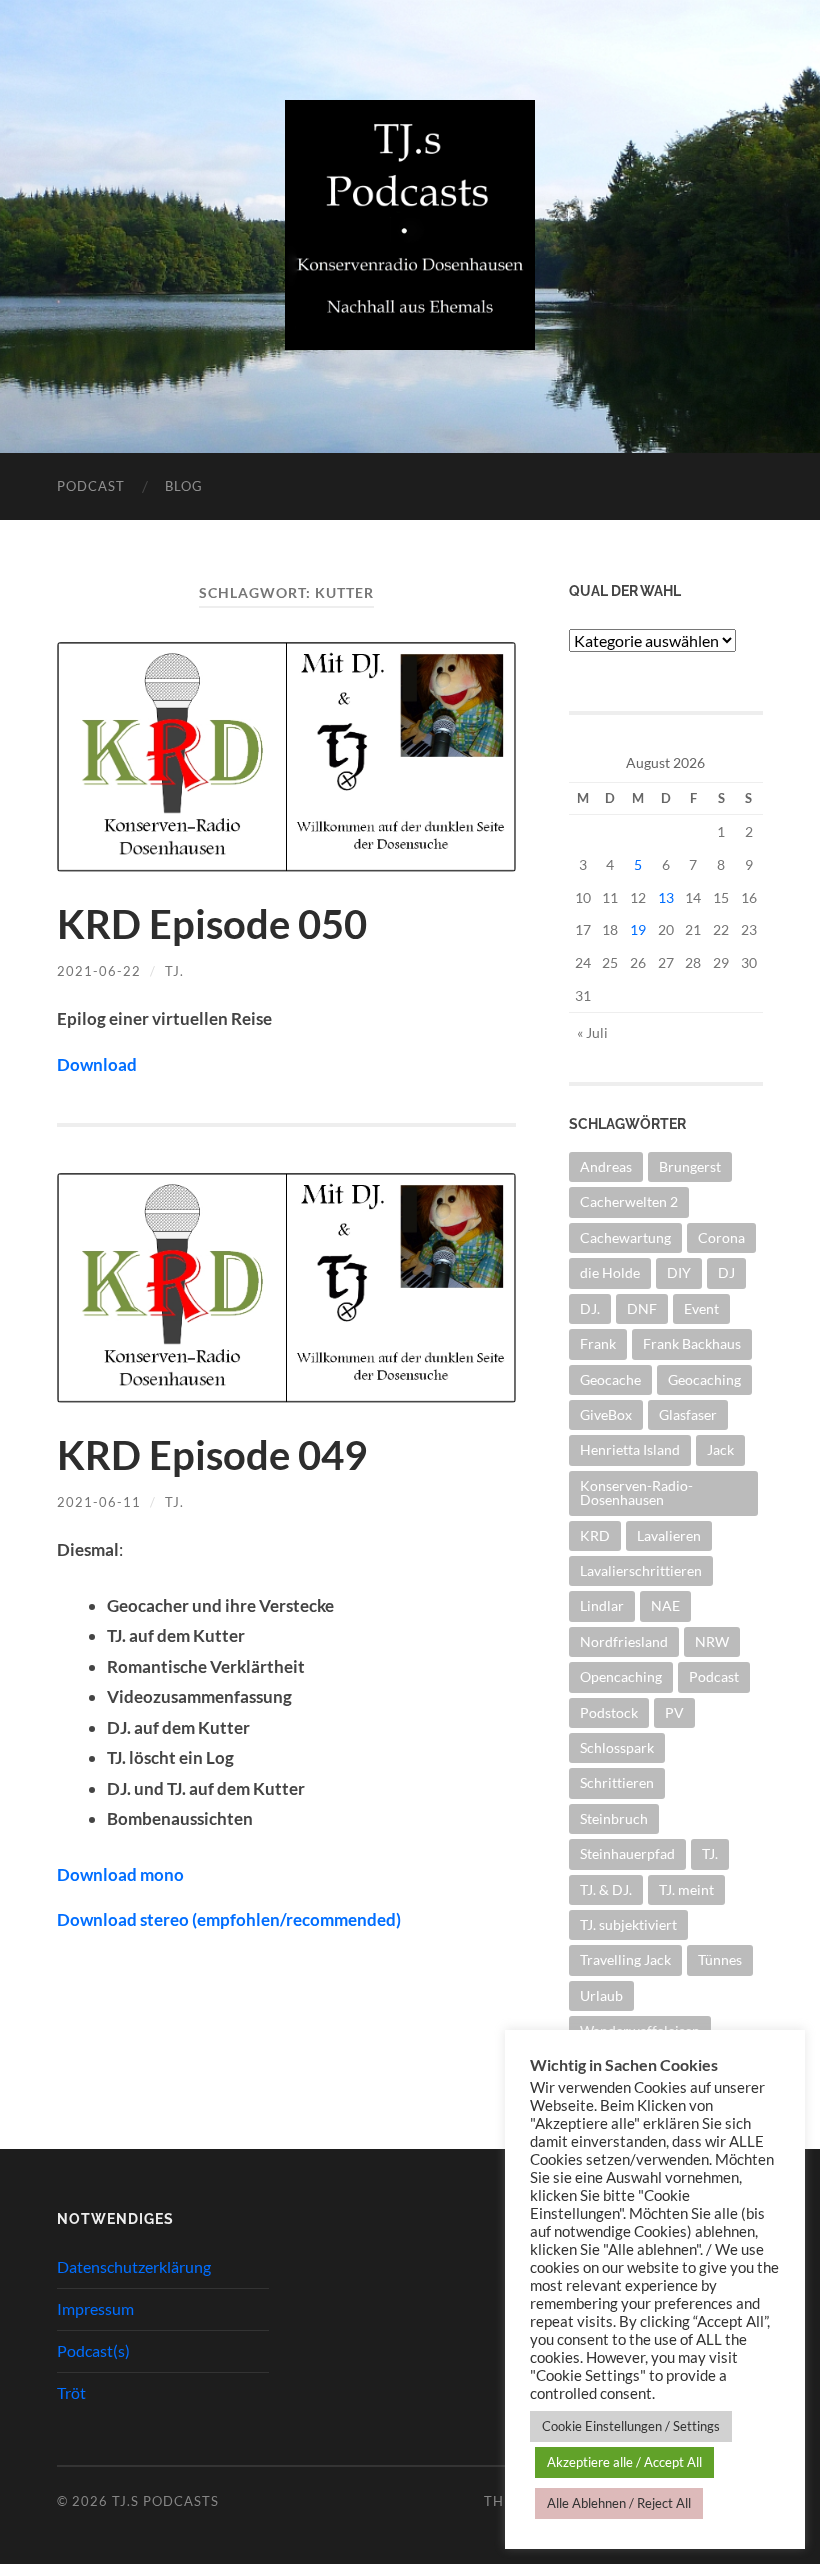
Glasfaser (688, 1414)
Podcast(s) (93, 2350)
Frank (598, 1343)
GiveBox (606, 1414)
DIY (679, 1272)
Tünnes (720, 1959)
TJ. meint (686, 1889)
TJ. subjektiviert (628, 1924)
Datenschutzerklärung (134, 2266)
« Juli (592, 1032)
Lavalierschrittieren (641, 1570)
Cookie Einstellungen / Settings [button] (631, 2426)
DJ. (590, 1308)
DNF (642, 1308)
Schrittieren (617, 1782)
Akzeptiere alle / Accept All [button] (624, 2462)
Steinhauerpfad (627, 1853)
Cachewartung (625, 1237)
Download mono (120, 1874)
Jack (720, 1449)
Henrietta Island (630, 1449)
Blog (184, 486)
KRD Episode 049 (212, 1455)
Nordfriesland (624, 1641)
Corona (721, 1237)
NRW (712, 1641)
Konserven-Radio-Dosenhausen (636, 1492)
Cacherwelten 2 (629, 1201)
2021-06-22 (99, 971)
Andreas (606, 1166)
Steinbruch (614, 1818)
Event (701, 1308)
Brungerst (690, 1166)
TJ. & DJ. (606, 1889)
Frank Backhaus (692, 1343)
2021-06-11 (99, 1502)
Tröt (71, 2392)
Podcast (91, 486)
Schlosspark (617, 1747)
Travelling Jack (625, 1959)
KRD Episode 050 (212, 924)
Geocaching (704, 1379)
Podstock (609, 1712)
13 (666, 897)
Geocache (610, 1379)
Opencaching (621, 1676)
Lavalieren (669, 1535)
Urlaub (601, 1995)
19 (638, 929)
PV (674, 1712)
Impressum (95, 2308)
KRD (595, 1535)
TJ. (174, 971)
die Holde (610, 1272)
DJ (726, 1272)
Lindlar (602, 1605)
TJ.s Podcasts (165, 2501)
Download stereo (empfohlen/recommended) (229, 1919)
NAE (665, 1605)
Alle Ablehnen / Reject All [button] (619, 2503)
